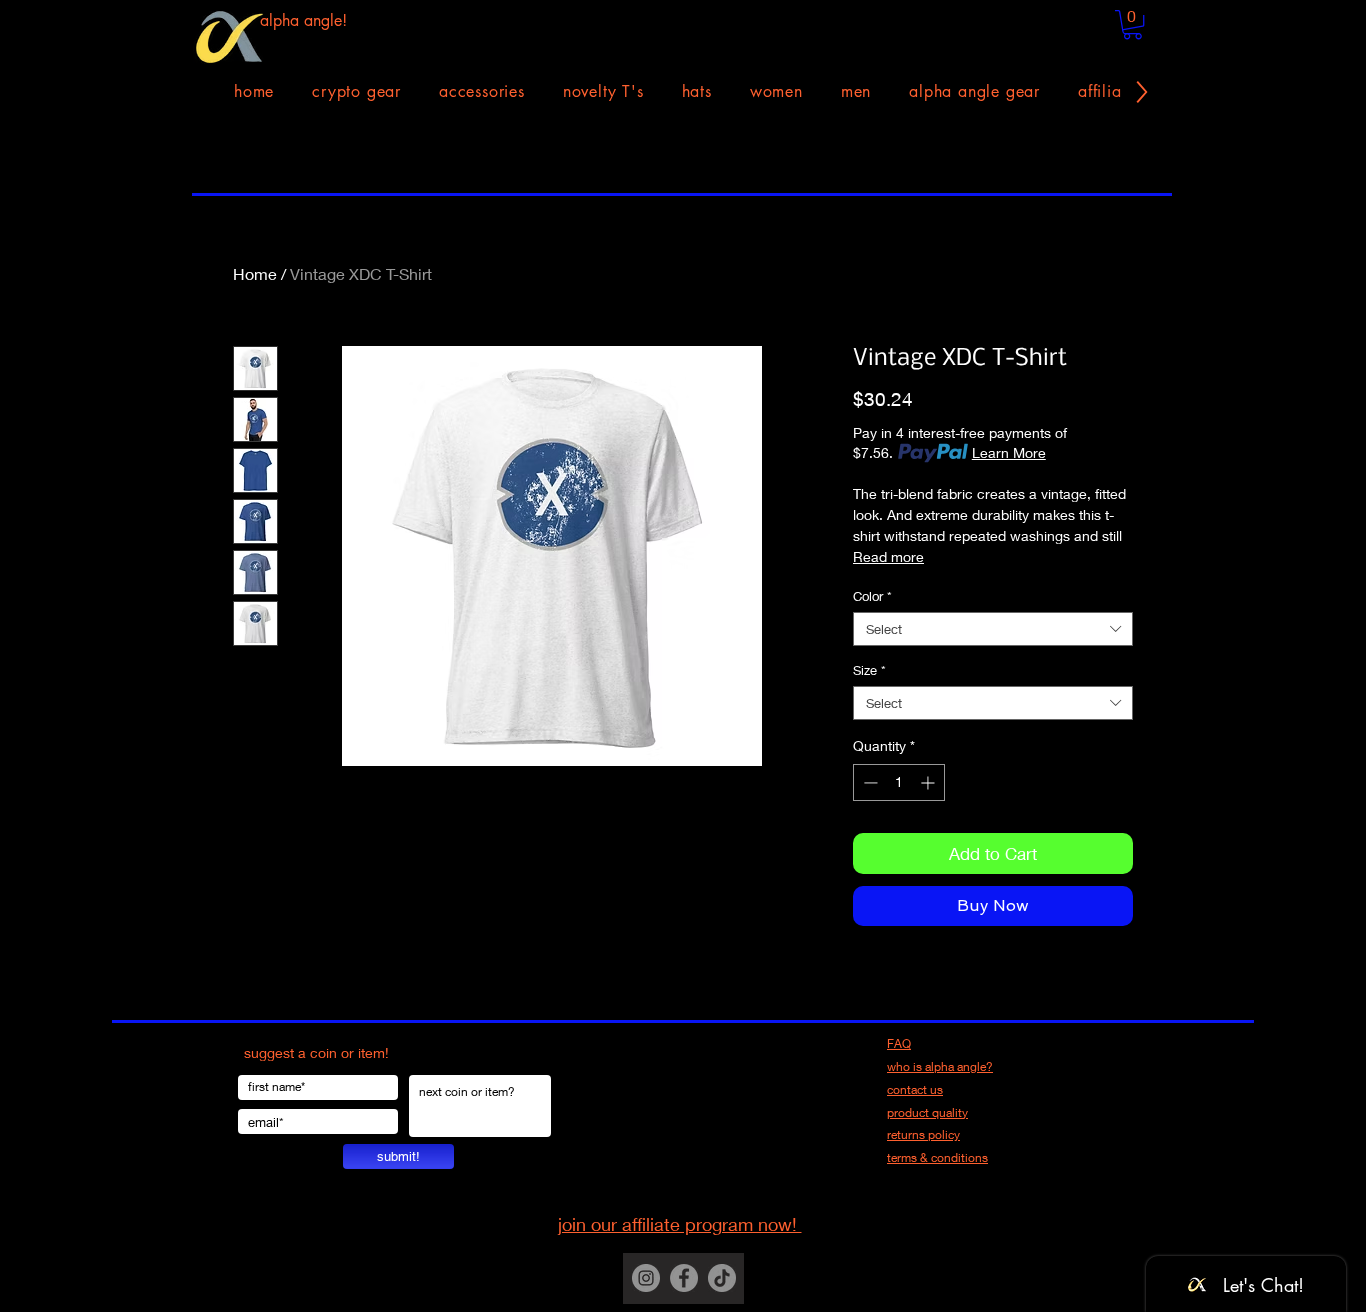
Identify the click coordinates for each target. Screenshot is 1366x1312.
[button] (1132, 24)
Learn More (1009, 452)
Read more (888, 556)
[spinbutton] (899, 782)
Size (869, 670)
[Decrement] (868, 782)
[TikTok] (722, 1278)
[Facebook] (684, 1278)
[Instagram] (646, 1278)
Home (255, 273)
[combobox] (993, 629)
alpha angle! (303, 20)
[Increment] (929, 782)
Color (872, 596)
